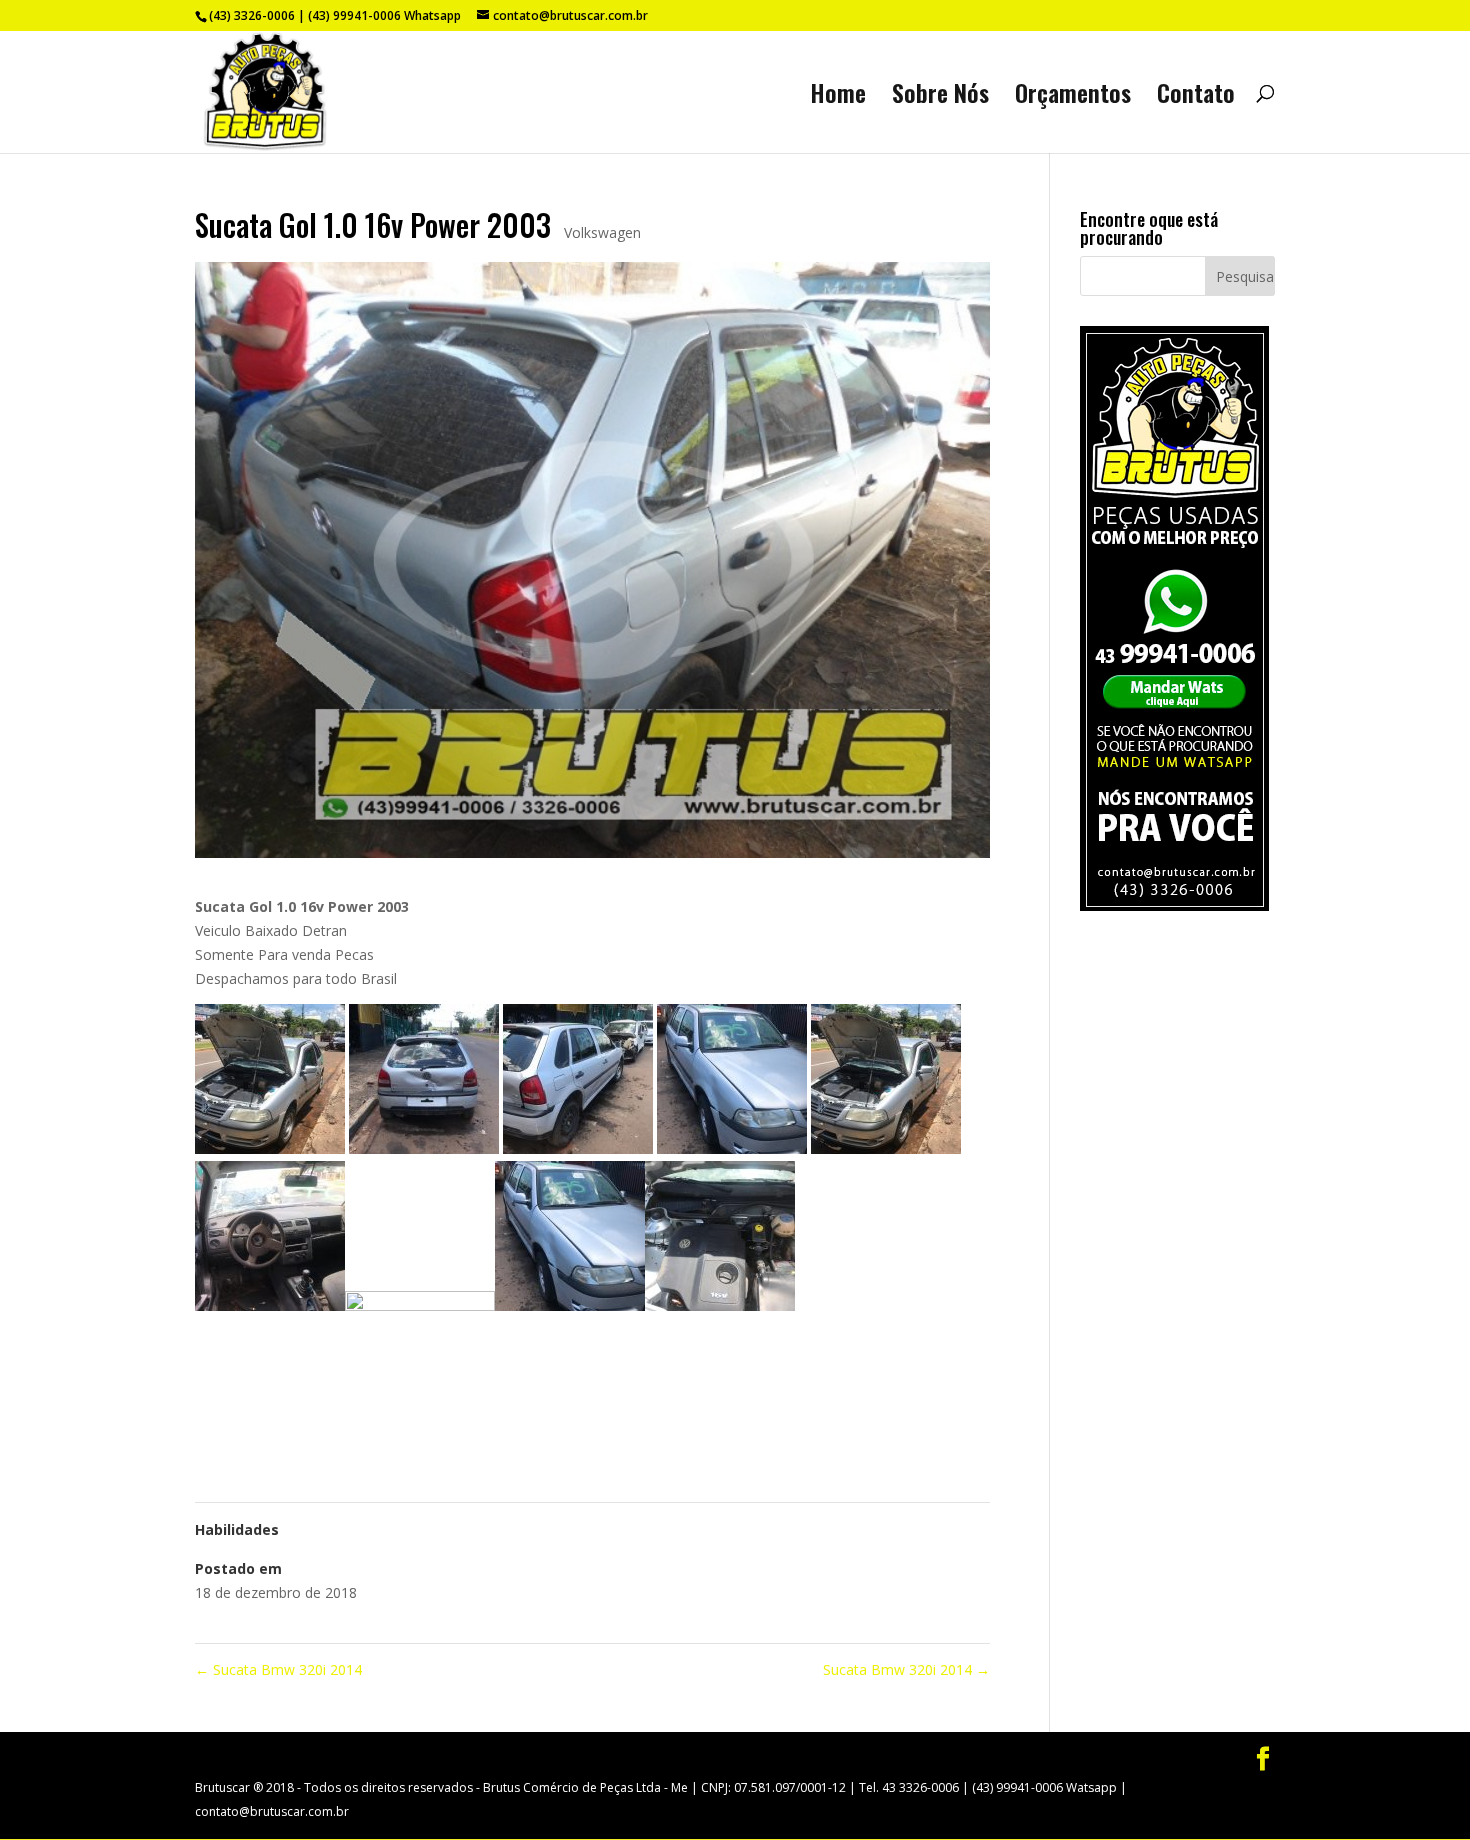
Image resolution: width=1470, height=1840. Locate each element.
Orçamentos (1073, 97)
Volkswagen (602, 232)
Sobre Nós (940, 97)
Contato (1196, 97)
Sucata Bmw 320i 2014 (278, 1669)
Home (838, 97)
